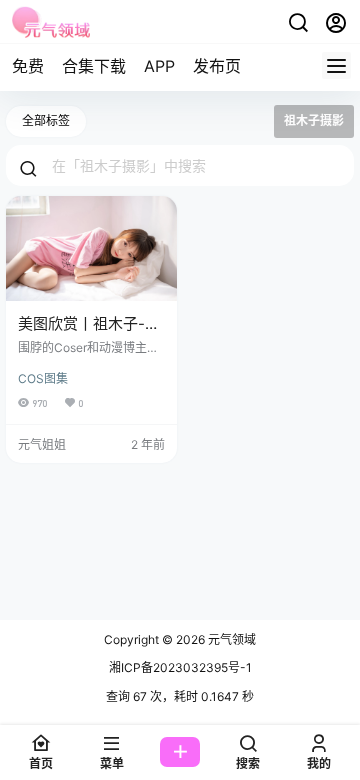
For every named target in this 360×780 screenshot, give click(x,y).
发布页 (217, 66)
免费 (28, 66)
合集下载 (94, 66)
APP (159, 66)
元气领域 (230, 639)
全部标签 (46, 120)
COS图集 (43, 378)
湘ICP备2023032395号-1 (180, 667)
